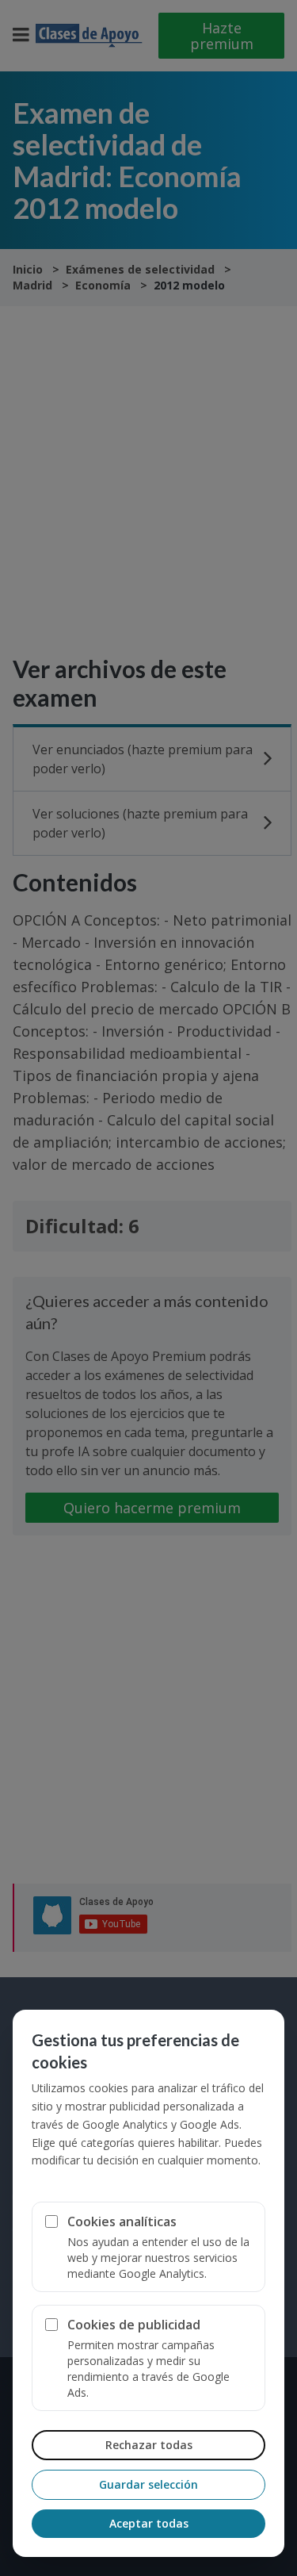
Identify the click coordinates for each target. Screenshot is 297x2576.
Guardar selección (148, 2484)
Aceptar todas (149, 2523)
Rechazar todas (149, 2445)
